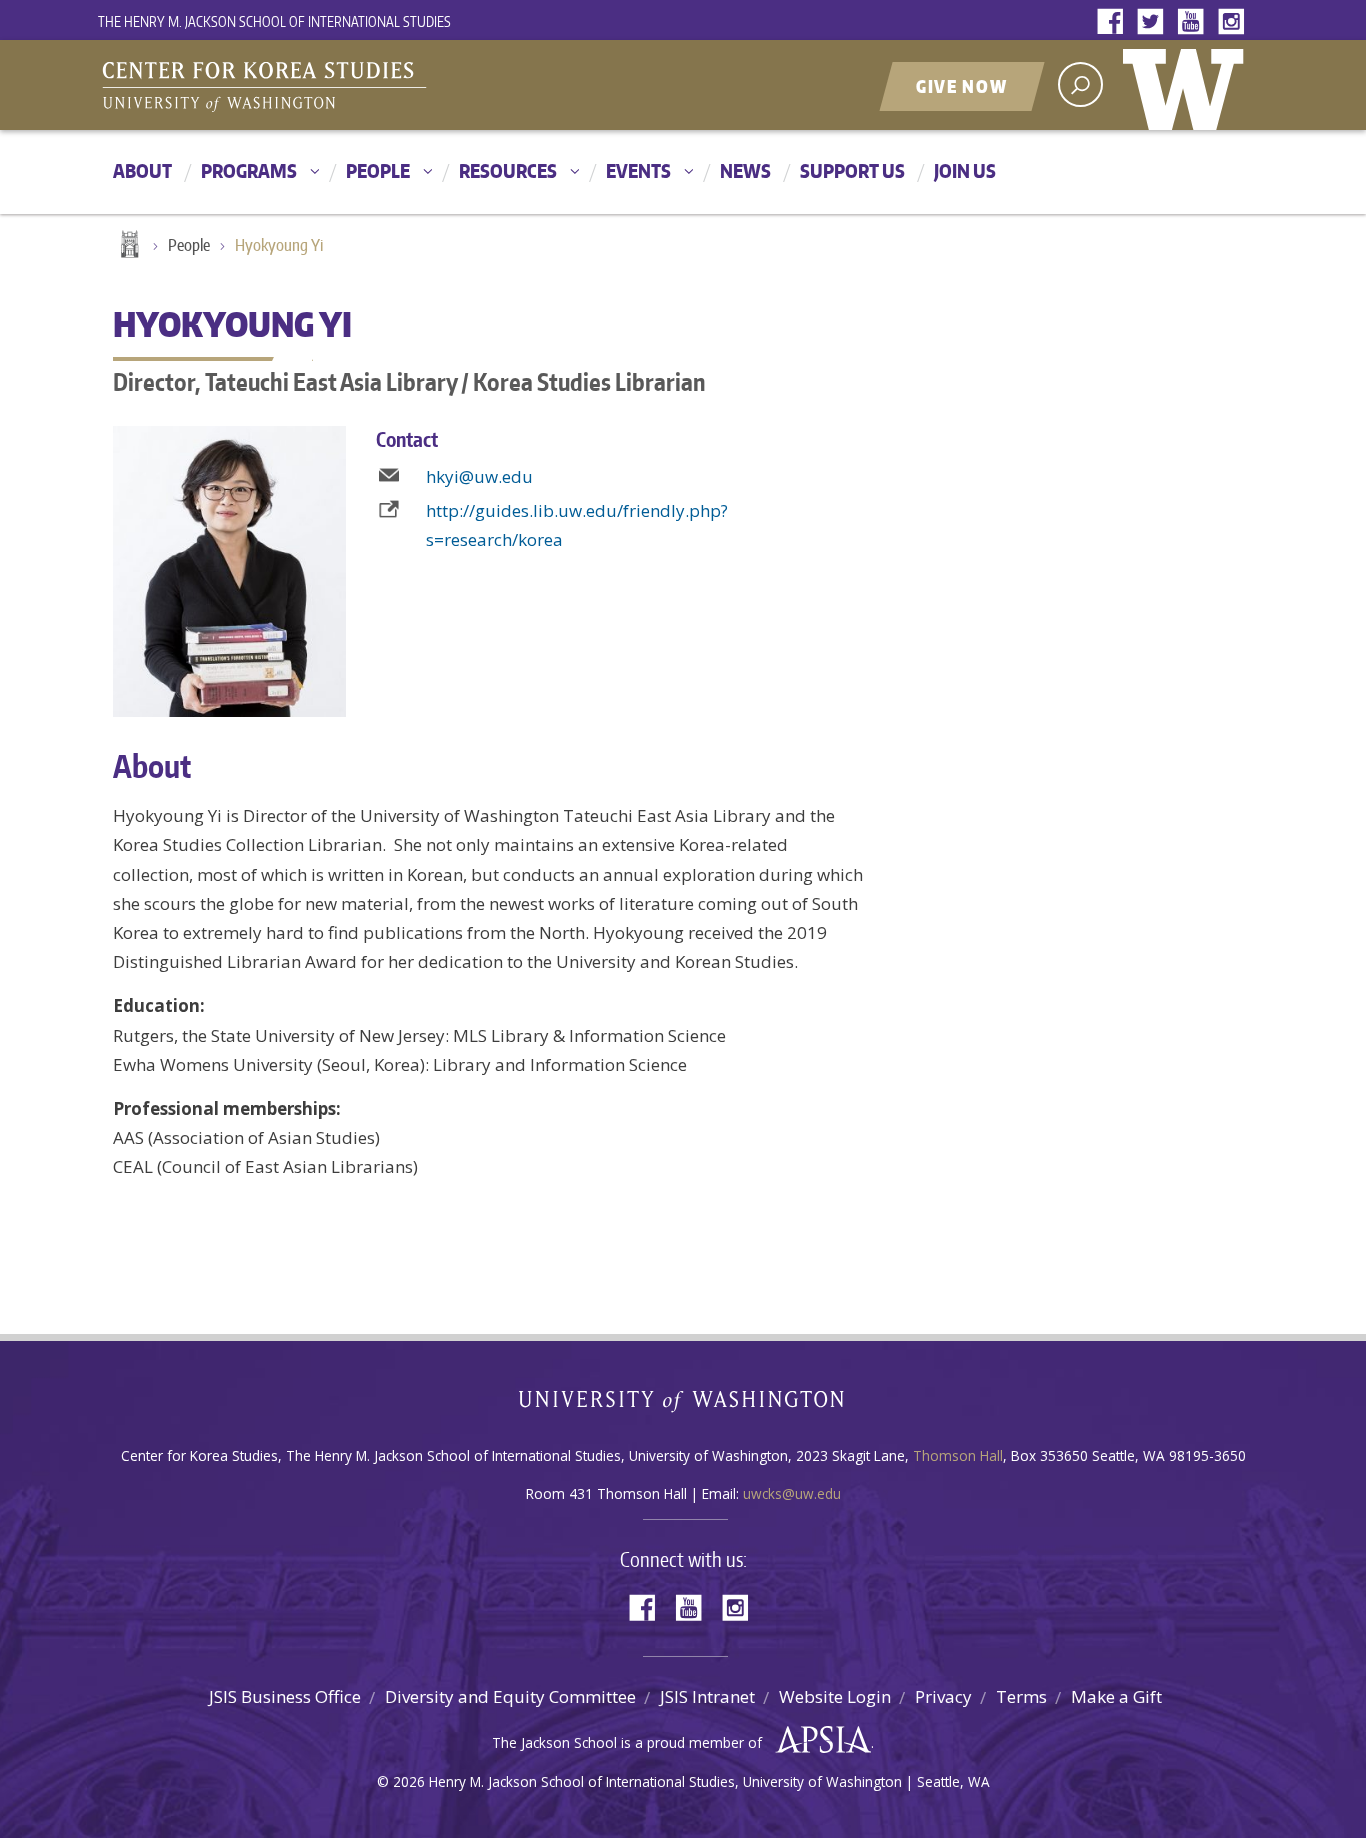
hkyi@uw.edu (479, 476)
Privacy (943, 1696)
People (378, 170)
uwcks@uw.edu (792, 1493)
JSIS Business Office (285, 1696)
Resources (508, 170)
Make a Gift (1116, 1696)
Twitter (1155, 22)
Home (128, 246)
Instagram (1235, 22)
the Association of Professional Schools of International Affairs (818, 1740)
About (142, 170)
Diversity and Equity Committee (510, 1696)
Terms (1021, 1696)
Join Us (965, 170)
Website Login (835, 1696)
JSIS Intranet (707, 1696)
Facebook (1115, 22)
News (745, 170)
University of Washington (1188, 85)
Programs (249, 170)
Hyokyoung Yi (279, 245)
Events (638, 170)
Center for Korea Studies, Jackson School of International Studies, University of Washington (348, 87)
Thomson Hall (958, 1455)
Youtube (1195, 22)
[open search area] (1080, 84)
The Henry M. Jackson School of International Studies (274, 21)
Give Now (962, 86)
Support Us (852, 170)
